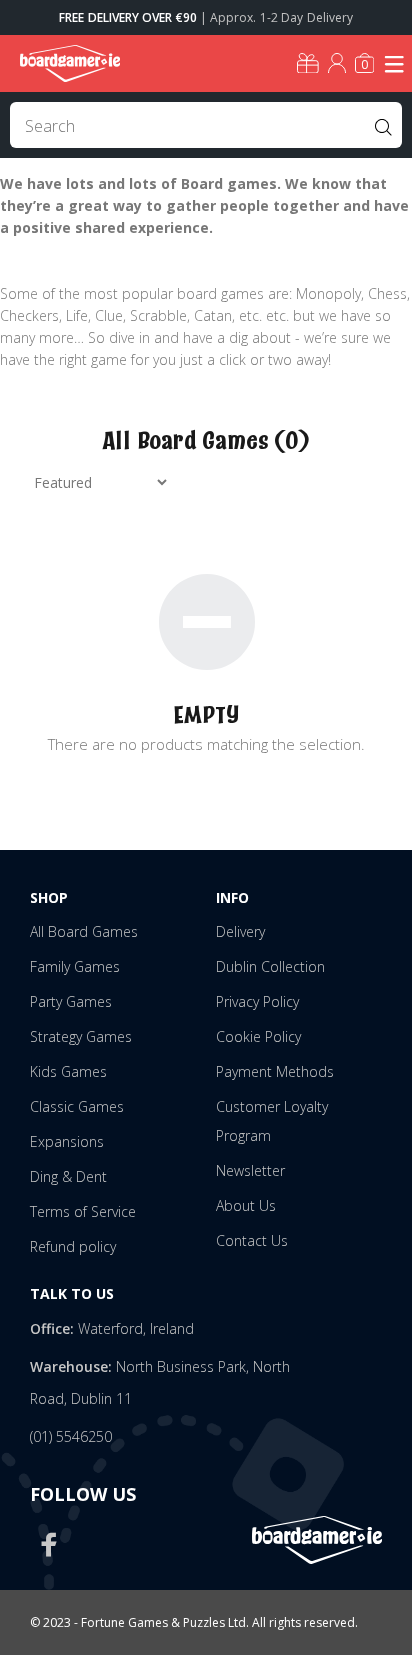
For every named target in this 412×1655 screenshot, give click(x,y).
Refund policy (73, 1246)
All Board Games (84, 931)
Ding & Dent (68, 1176)
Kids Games (68, 1071)
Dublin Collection (270, 966)
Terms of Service (83, 1211)
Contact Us (252, 1240)
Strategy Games (81, 1036)
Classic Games (77, 1106)
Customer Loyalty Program (272, 1121)
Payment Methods (275, 1071)
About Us (246, 1205)
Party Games (71, 1001)
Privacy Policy (257, 1001)
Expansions (67, 1141)
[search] (206, 125)
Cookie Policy (258, 1036)
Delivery (240, 931)
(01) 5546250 (71, 1436)
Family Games (75, 966)
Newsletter (250, 1170)
